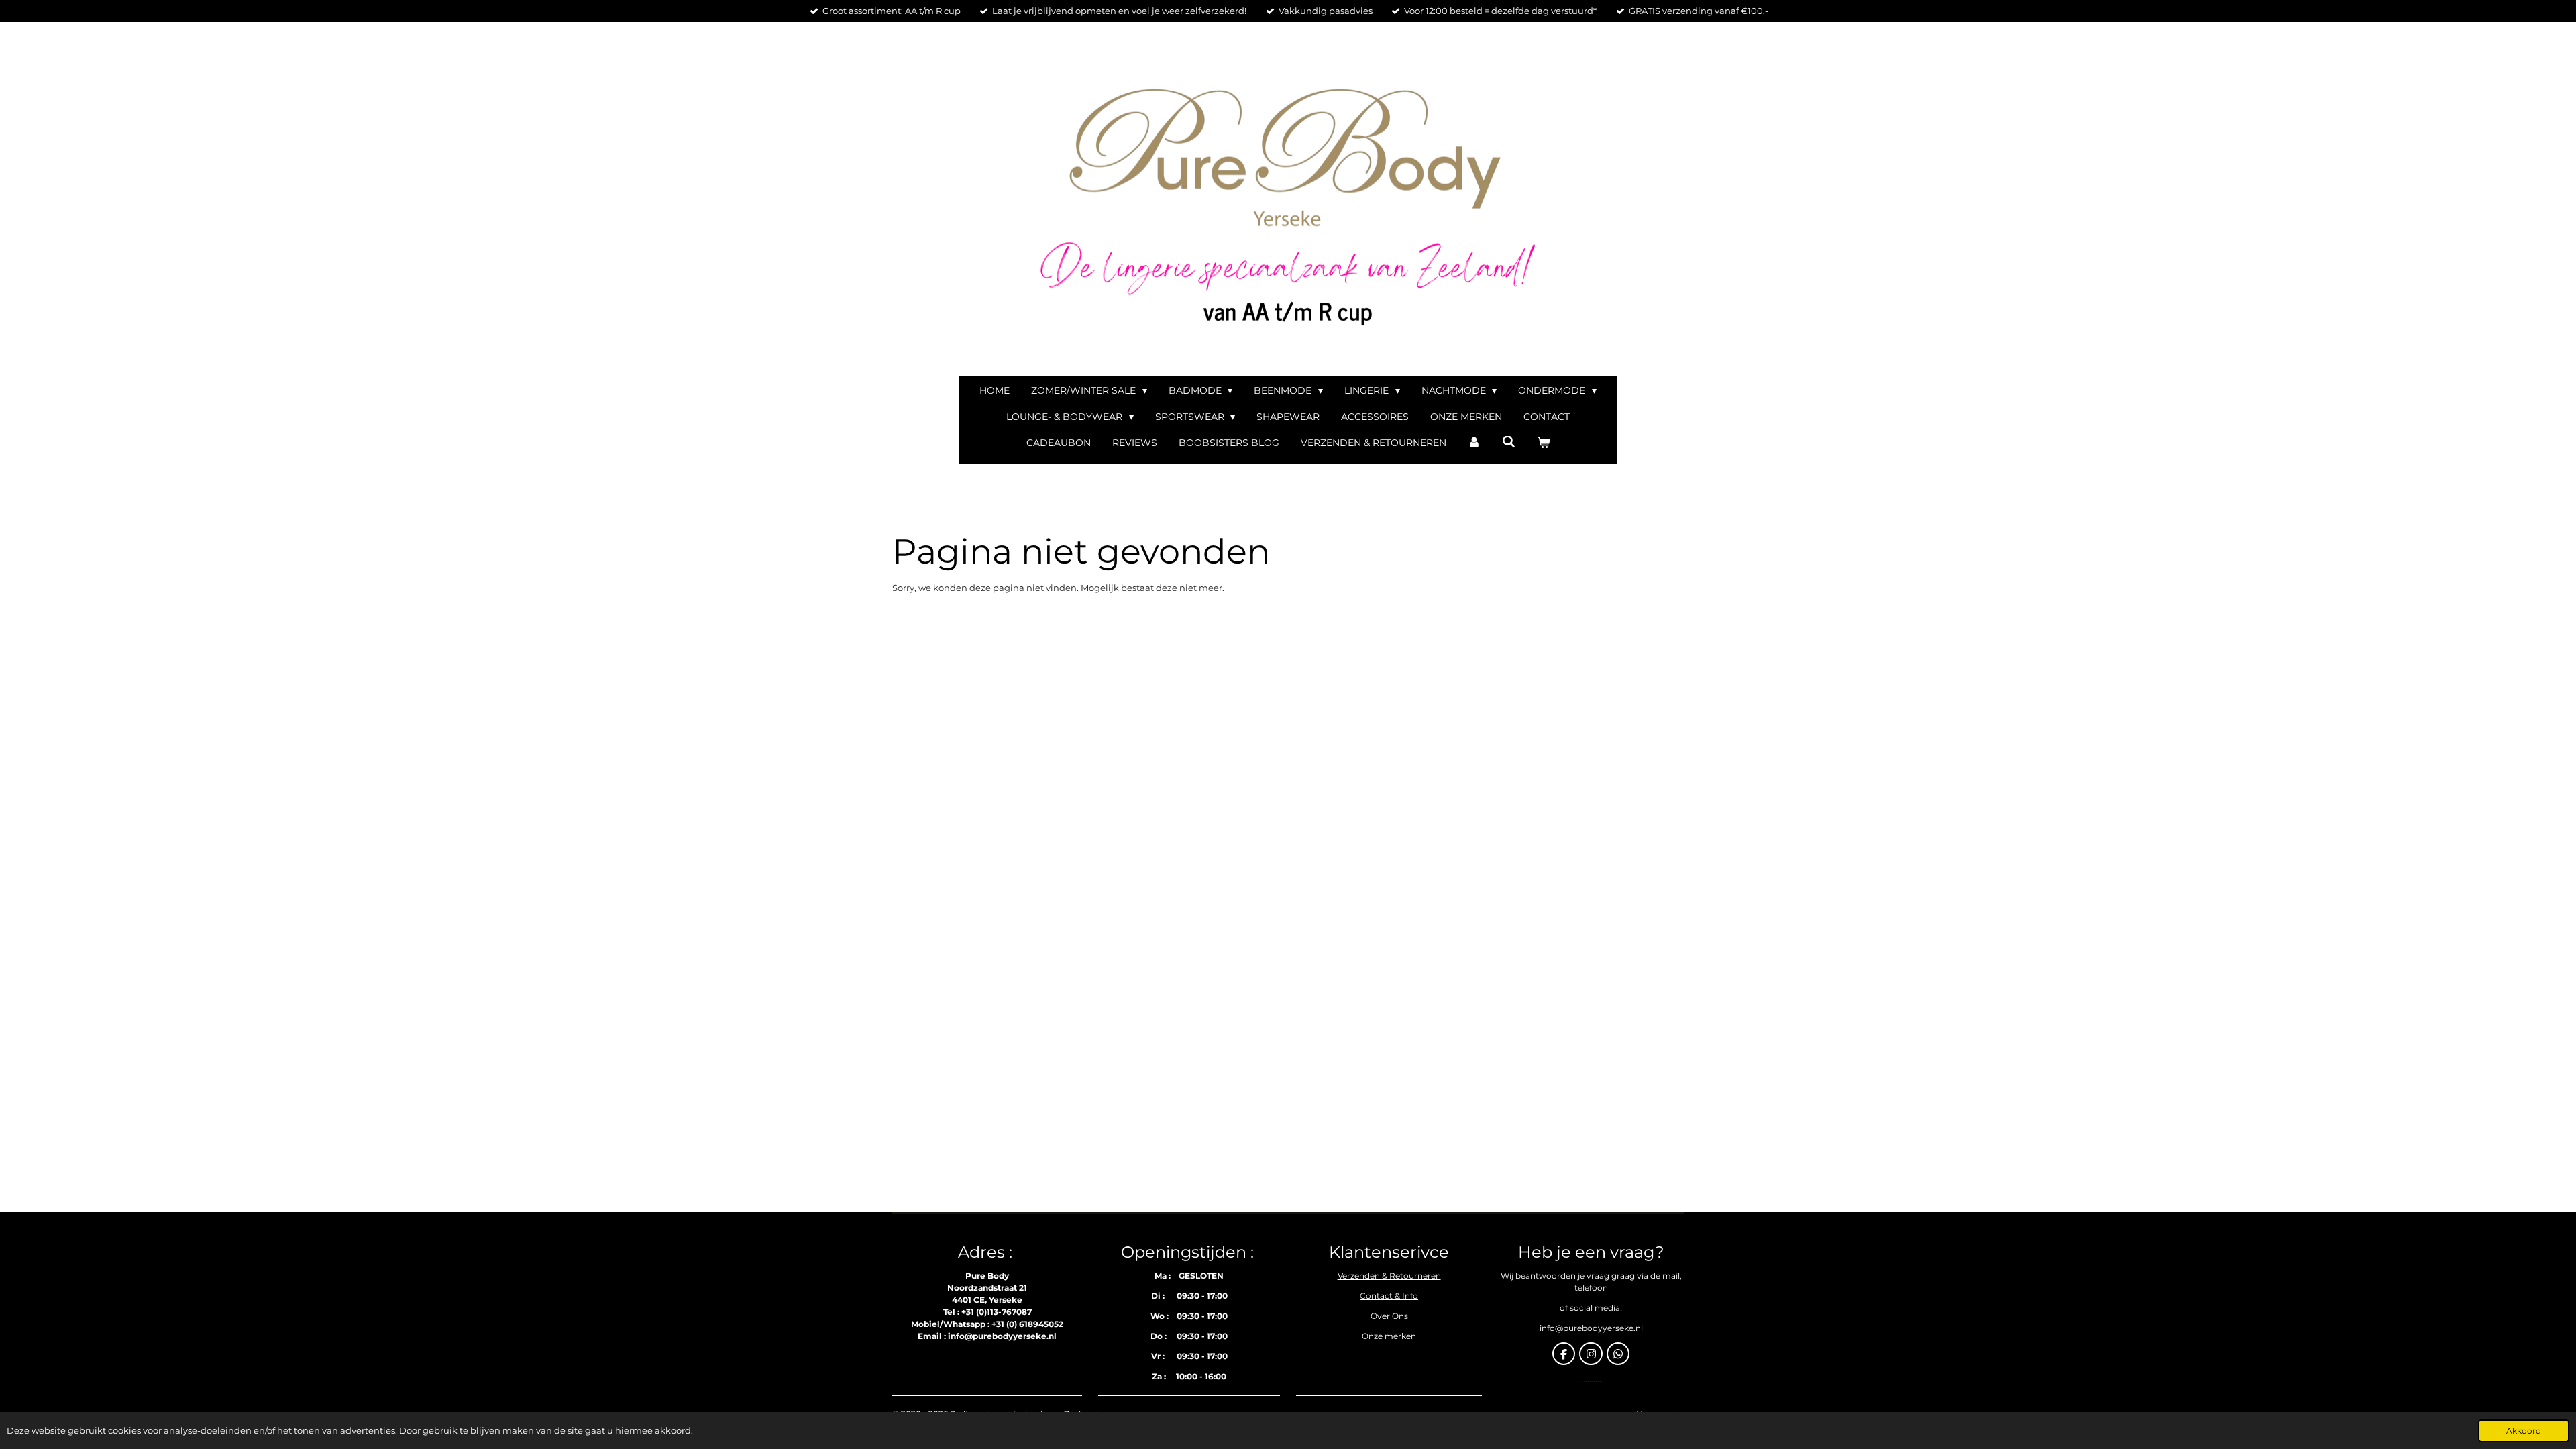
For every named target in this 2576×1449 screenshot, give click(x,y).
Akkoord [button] (2524, 1431)
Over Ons (1389, 1316)
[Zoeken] (1509, 442)
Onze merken (1389, 1336)
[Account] (1474, 443)
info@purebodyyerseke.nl (1002, 1336)
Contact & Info (1389, 1296)
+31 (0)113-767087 (997, 1312)
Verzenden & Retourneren (1389, 1276)
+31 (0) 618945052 (1027, 1324)
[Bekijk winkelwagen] (1544, 443)
